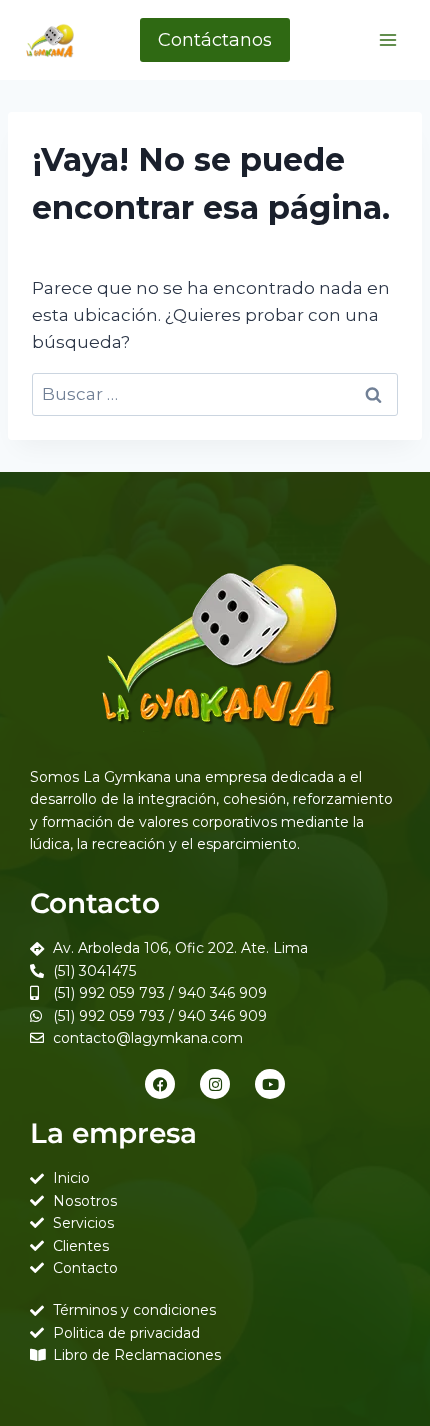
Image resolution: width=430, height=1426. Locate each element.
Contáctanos (215, 40)
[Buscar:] (215, 394)
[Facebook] (160, 1084)
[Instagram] (215, 1084)
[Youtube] (270, 1084)
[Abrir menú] (387, 39)
